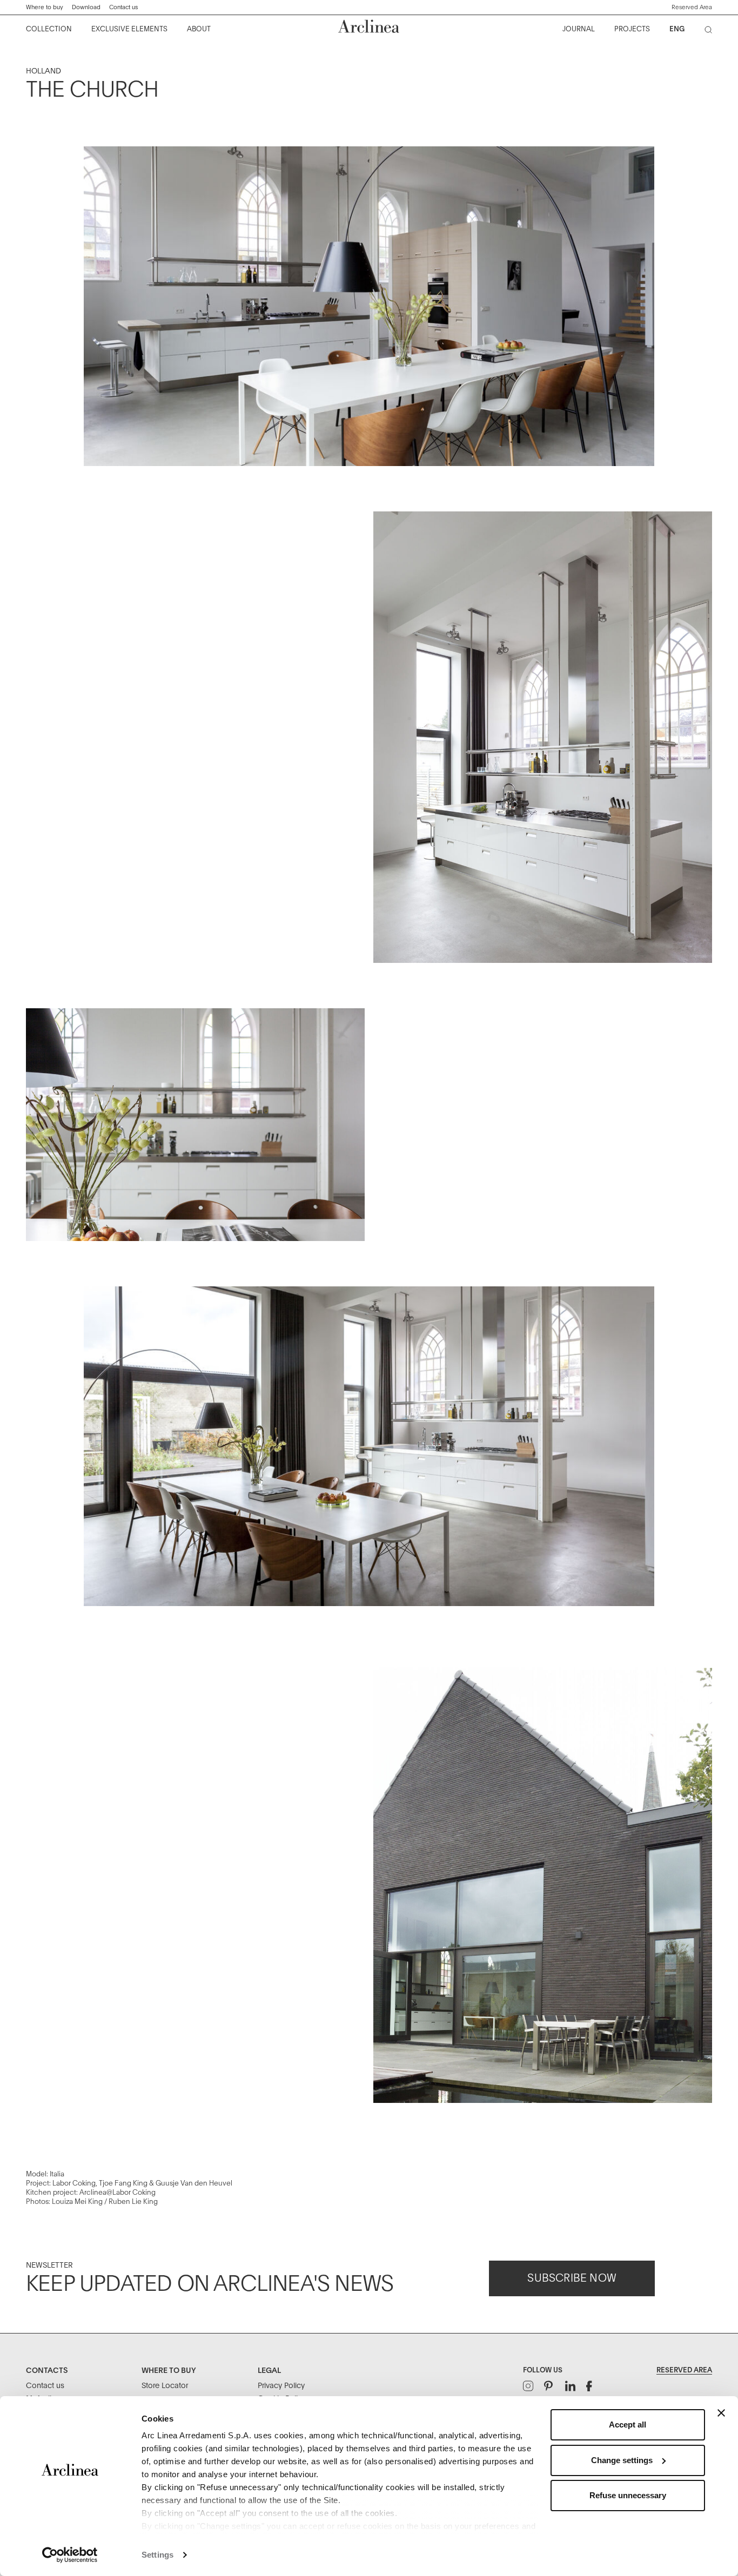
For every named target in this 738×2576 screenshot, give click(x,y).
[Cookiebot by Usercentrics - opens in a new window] (70, 2555)
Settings (157, 2555)
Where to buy (45, 7)
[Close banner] (721, 2413)
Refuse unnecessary (628, 2495)
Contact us (123, 7)
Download (86, 7)
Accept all (628, 2425)
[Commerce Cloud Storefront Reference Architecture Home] (369, 26)
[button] (692, 8)
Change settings (622, 2460)
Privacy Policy (281, 2386)
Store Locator (165, 2386)
